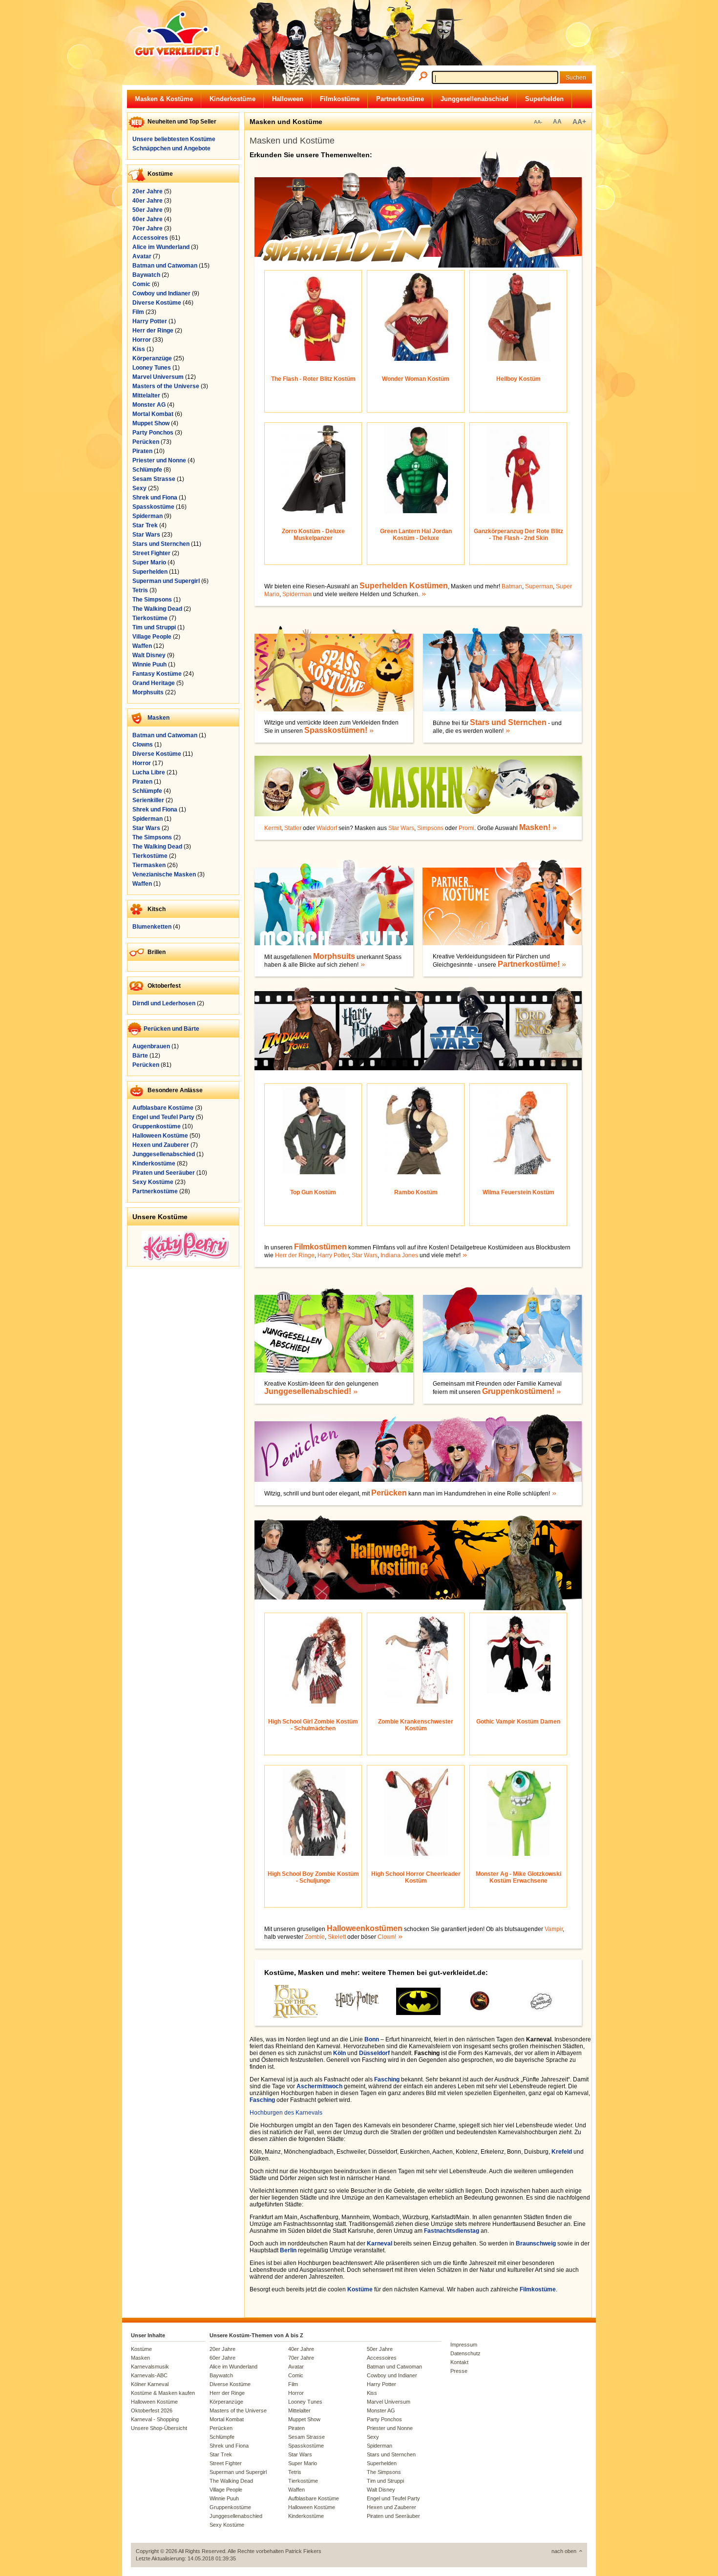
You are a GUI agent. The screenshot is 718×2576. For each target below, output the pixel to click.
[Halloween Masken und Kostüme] (401, 1937)
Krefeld (562, 2152)
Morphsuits (148, 692)
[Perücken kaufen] (418, 1480)
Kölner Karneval (150, 2384)
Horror (142, 340)
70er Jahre (148, 229)
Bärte (140, 1056)
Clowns (143, 745)
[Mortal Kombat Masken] (480, 2010)
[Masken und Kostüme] (556, 828)
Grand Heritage (154, 683)
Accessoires (150, 238)
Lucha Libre (149, 772)
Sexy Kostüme (153, 1182)
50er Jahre (148, 210)
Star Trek (145, 525)
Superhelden (544, 99)
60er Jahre (148, 219)
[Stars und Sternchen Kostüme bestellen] (509, 731)
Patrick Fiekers (303, 2551)
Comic (141, 284)
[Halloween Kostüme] (418, 1608)
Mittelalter (146, 395)
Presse (459, 2371)
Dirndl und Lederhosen (164, 1003)
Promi (466, 828)
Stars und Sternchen (161, 544)
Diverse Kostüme (157, 303)
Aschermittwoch (319, 2086)
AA (557, 122)
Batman (512, 586)
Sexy (139, 488)
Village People (152, 637)
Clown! (387, 1937)
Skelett (337, 1937)
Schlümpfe (147, 470)
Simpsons (430, 828)
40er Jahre (148, 201)
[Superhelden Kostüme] (418, 266)
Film (138, 312)
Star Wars (146, 535)
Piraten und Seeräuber (164, 1173)
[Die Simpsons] (541, 2009)
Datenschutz (465, 2353)
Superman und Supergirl (166, 581)
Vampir (554, 1929)
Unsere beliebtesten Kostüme (174, 139)
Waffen (142, 646)
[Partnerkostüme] (565, 965)
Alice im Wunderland (161, 247)
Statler (293, 828)
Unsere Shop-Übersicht (159, 2428)
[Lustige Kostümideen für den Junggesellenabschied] (356, 1392)
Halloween (288, 99)
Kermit (273, 828)
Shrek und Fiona (155, 498)
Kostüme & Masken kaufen (163, 2393)
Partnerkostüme (400, 99)
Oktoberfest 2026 (152, 2410)
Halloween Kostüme (160, 1136)
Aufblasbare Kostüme (163, 1108)
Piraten (142, 451)
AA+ (579, 122)
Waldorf (327, 828)
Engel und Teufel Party (163, 1117)
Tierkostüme (150, 618)
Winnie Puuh (149, 665)
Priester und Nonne (159, 460)
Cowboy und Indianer (161, 293)
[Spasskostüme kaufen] (372, 731)
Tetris (140, 590)
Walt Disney (149, 655)
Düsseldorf (374, 2053)
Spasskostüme (153, 507)
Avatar (142, 256)
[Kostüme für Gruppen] (560, 1392)
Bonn (372, 2039)
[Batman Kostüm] (418, 2013)
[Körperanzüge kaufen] (364, 965)
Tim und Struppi (154, 627)
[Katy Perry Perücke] (186, 1259)
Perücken (146, 442)
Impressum (464, 2345)
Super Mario (149, 562)
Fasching (387, 2079)
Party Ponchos (153, 433)
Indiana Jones (399, 1255)
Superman (539, 586)
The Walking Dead (157, 609)
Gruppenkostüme (157, 1126)
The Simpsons (152, 600)
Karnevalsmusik (150, 2367)
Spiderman (148, 516)
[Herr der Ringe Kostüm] (295, 2016)
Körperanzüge (152, 358)
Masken (158, 718)
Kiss (139, 349)
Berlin (288, 2250)
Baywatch (146, 275)
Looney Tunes (152, 368)
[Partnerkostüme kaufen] (502, 943)
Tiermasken (149, 865)
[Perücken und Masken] (555, 1494)
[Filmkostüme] (418, 1079)
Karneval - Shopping (155, 2419)
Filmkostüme (340, 99)
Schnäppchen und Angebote (171, 148)
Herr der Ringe (153, 331)
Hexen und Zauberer (161, 1145)
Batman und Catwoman (165, 266)
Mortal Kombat (153, 414)
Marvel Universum (158, 377)
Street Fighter (151, 553)
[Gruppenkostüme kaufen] (502, 1371)
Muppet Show (151, 423)
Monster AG (149, 405)
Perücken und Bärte (171, 1029)
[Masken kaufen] (418, 814)
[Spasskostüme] (334, 709)
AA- (538, 122)
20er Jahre (148, 191)
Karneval (380, 2244)
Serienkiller (148, 800)
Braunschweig (536, 2244)
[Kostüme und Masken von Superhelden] (425, 594)
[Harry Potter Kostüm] (357, 2009)
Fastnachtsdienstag (452, 2231)
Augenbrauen (151, 1046)
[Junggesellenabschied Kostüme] (334, 1371)
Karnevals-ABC (149, 2375)
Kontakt (459, 2362)
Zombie (315, 1937)
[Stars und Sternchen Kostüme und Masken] (502, 709)
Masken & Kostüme (164, 99)
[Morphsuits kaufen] (334, 943)
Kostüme (360, 2289)
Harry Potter (150, 321)
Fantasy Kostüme (157, 674)
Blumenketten (152, 927)
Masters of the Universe (166, 386)
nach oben (564, 2551)
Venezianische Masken (164, 874)
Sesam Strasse (154, 479)
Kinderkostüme (232, 99)
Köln (339, 2053)
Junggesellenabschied (475, 99)
